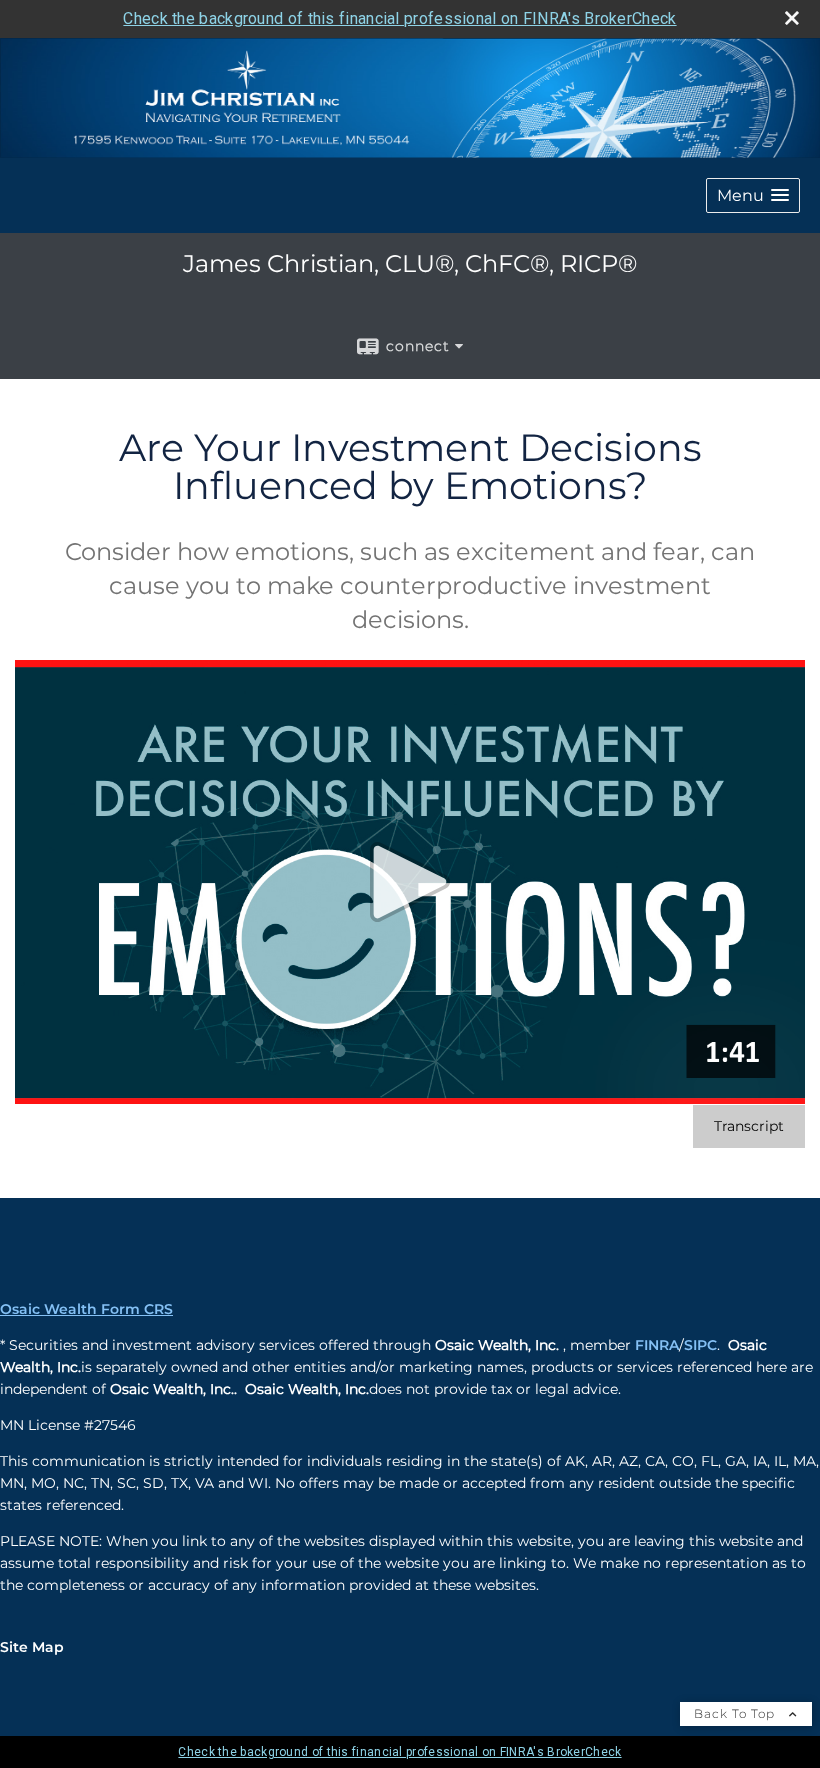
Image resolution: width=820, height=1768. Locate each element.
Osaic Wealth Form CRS (86, 1309)
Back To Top (736, 1713)
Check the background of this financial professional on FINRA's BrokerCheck (399, 18)
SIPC (700, 1345)
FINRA (657, 1345)
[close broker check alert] (792, 18)
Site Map (32, 1647)
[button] (753, 195)
